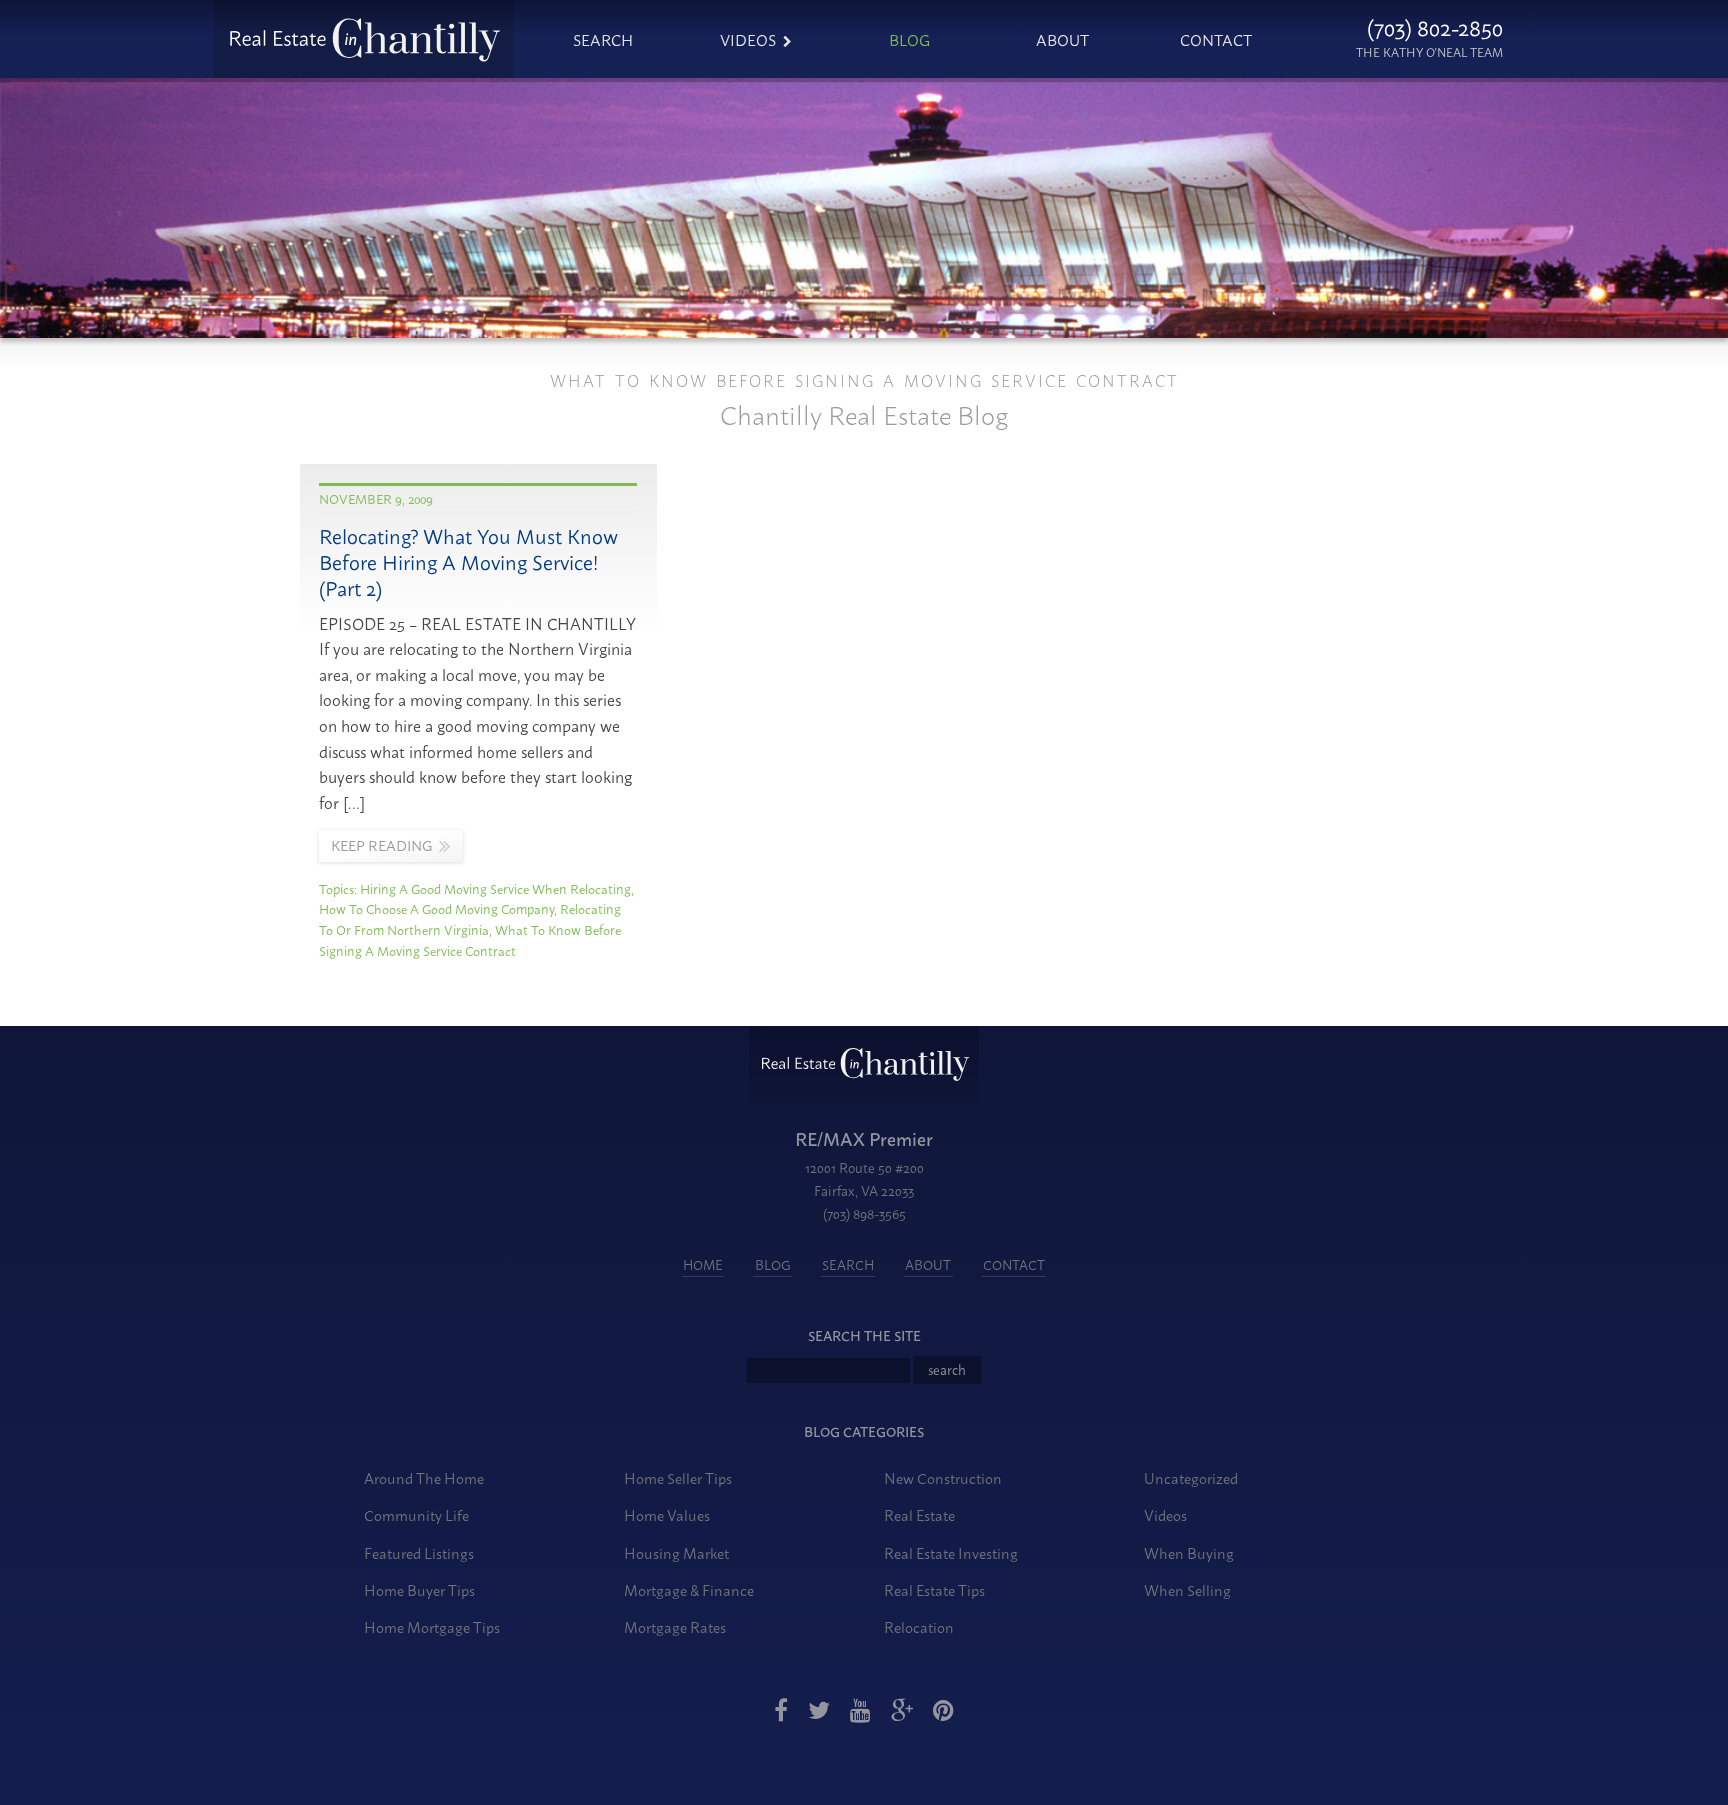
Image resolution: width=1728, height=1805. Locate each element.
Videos (748, 39)
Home (703, 1265)
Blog (909, 39)
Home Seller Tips (678, 1477)
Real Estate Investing (951, 1552)
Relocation (919, 1626)
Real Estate (919, 1514)
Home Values (667, 1514)
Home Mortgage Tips (432, 1626)
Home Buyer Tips (419, 1589)
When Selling (1187, 1589)
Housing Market (676, 1552)
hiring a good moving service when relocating (495, 888)
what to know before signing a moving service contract (470, 939)
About (1062, 39)
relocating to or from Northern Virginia (470, 918)
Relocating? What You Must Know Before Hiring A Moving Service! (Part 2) (468, 561)
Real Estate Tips (934, 1589)
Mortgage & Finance (689, 1589)
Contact (1216, 39)
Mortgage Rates (675, 1626)
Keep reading (381, 845)
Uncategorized (1191, 1477)
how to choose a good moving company (436, 908)
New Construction (943, 1477)
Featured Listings (419, 1552)
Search (603, 39)
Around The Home (424, 1477)
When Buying (1189, 1552)
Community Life (416, 1514)
